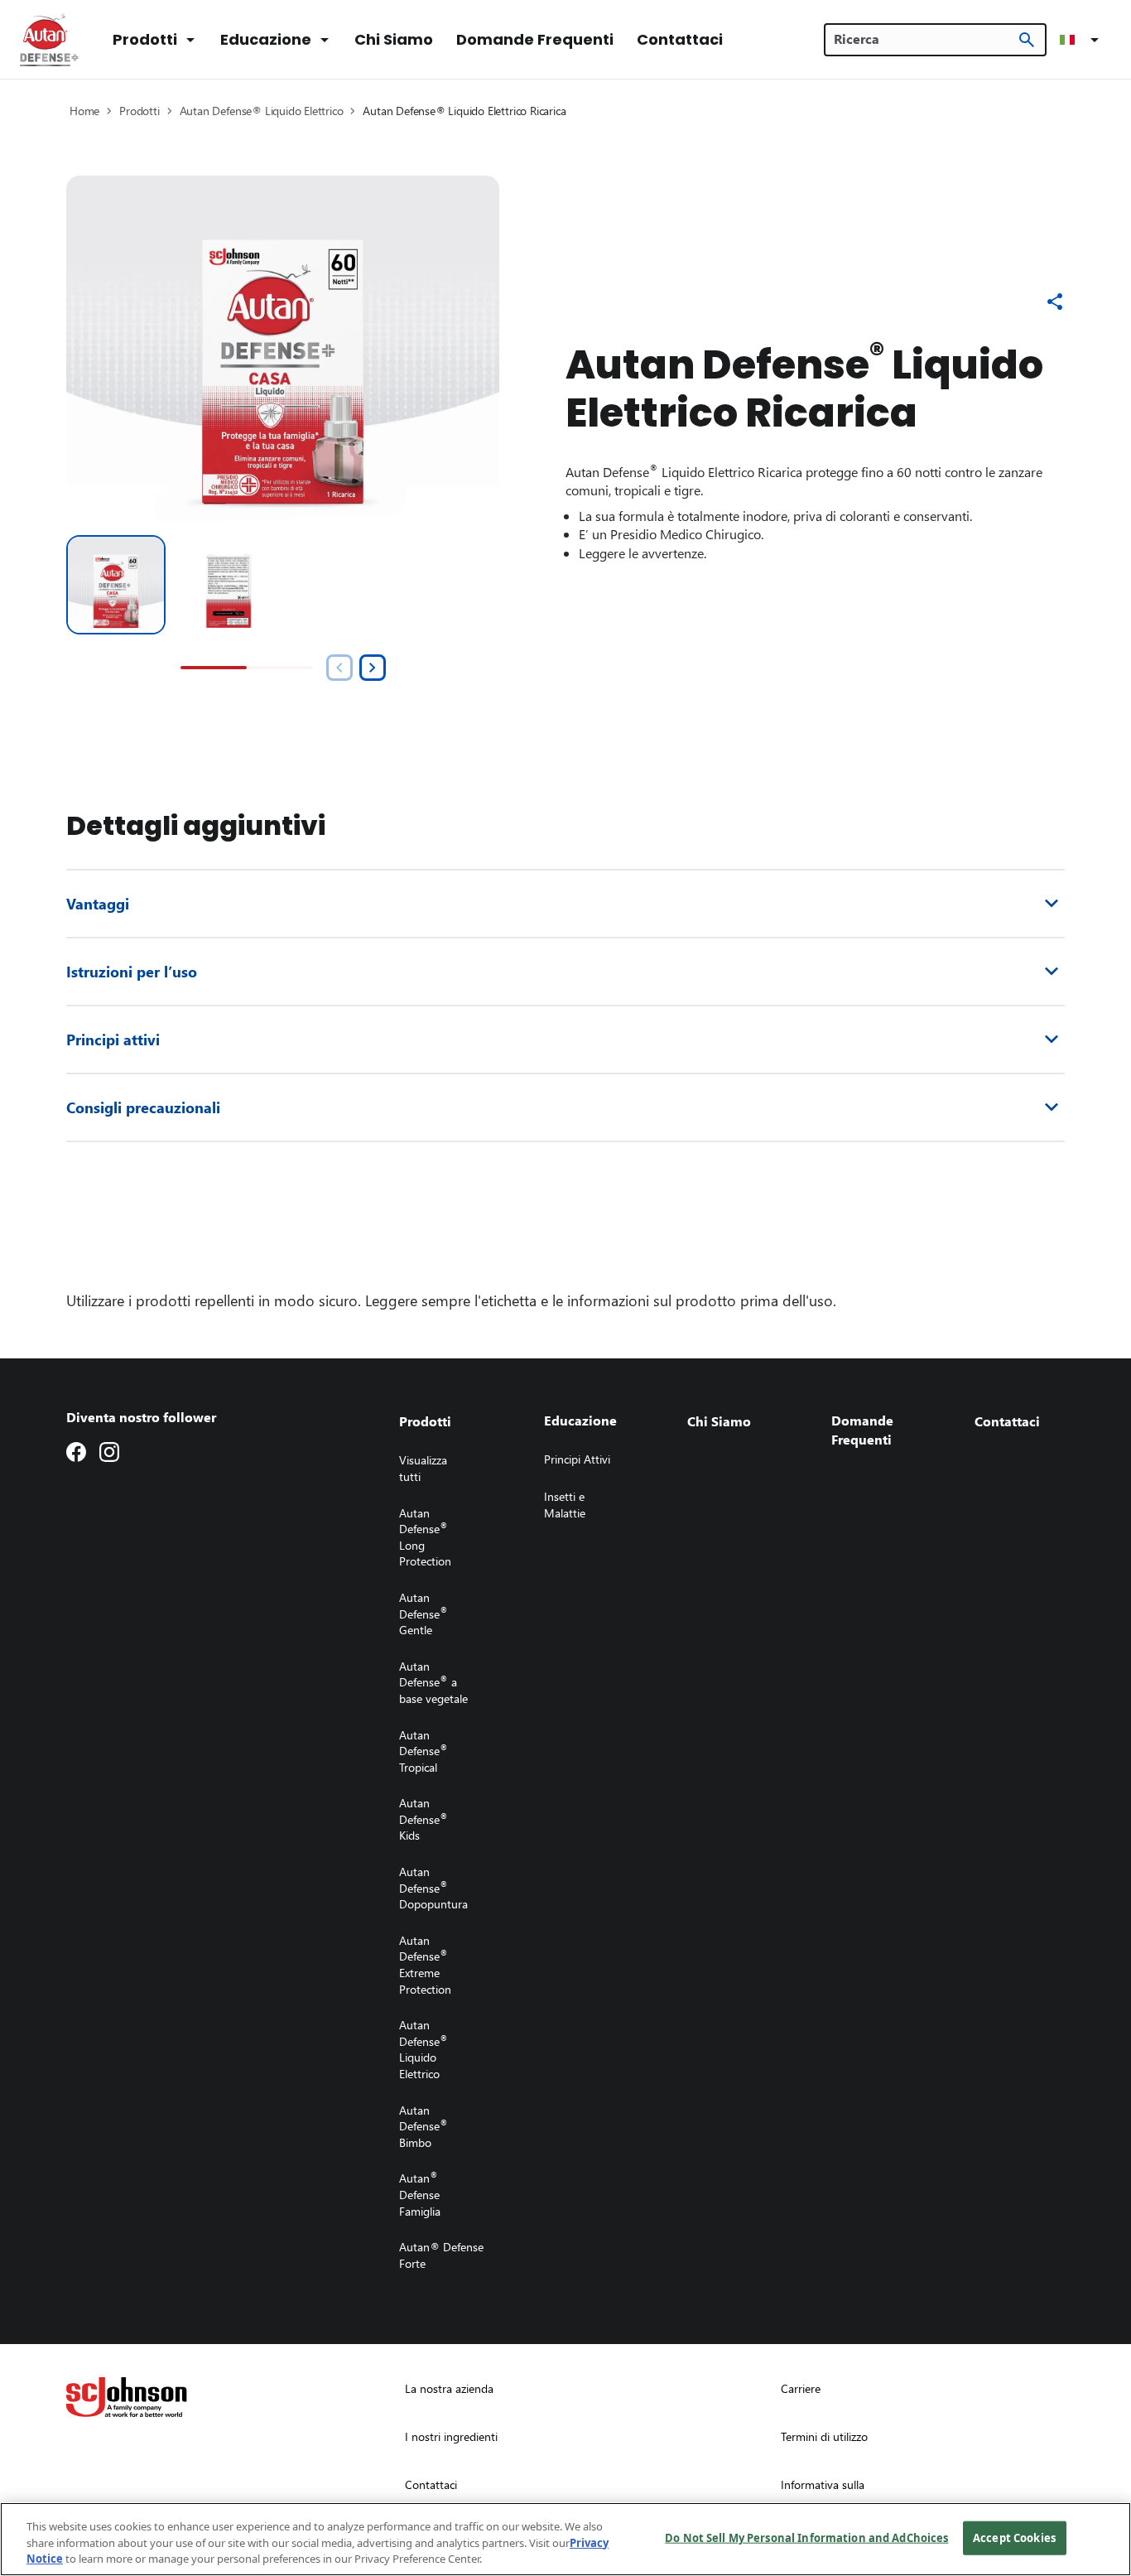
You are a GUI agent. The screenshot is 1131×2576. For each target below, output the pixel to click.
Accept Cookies (1014, 2537)
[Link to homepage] (50, 40)
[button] (1082, 40)
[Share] (1055, 301)
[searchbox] (925, 39)
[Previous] (339, 668)
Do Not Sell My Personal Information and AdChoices (806, 2537)
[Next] (373, 668)
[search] (1027, 40)
